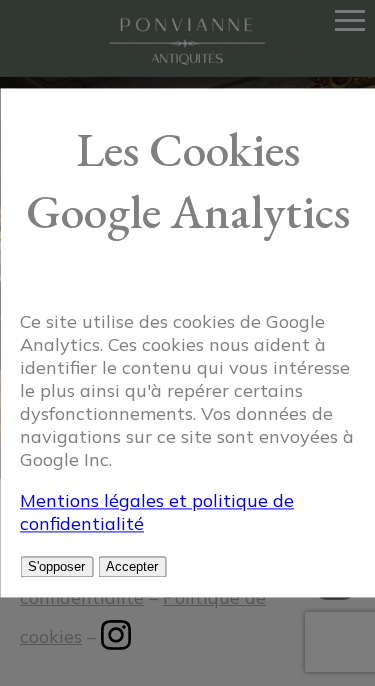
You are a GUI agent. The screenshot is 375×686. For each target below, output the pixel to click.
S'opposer (56, 567)
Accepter (132, 567)
